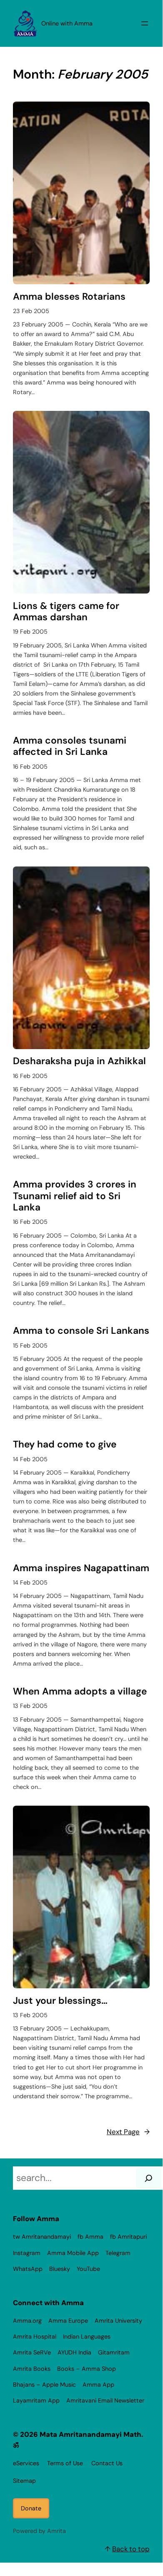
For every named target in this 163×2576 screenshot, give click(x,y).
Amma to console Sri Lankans (81, 1331)
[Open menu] (145, 23)
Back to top (131, 2549)
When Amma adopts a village (80, 1691)
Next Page (128, 2132)
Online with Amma (67, 23)
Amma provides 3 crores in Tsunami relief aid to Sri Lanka (75, 1196)
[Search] (148, 2178)
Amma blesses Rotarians (69, 297)
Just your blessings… (60, 2001)
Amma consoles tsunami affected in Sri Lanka (70, 746)
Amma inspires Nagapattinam (81, 1568)
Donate (31, 2508)
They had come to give (65, 1444)
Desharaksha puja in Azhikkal (79, 1061)
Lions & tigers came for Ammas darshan (66, 612)
